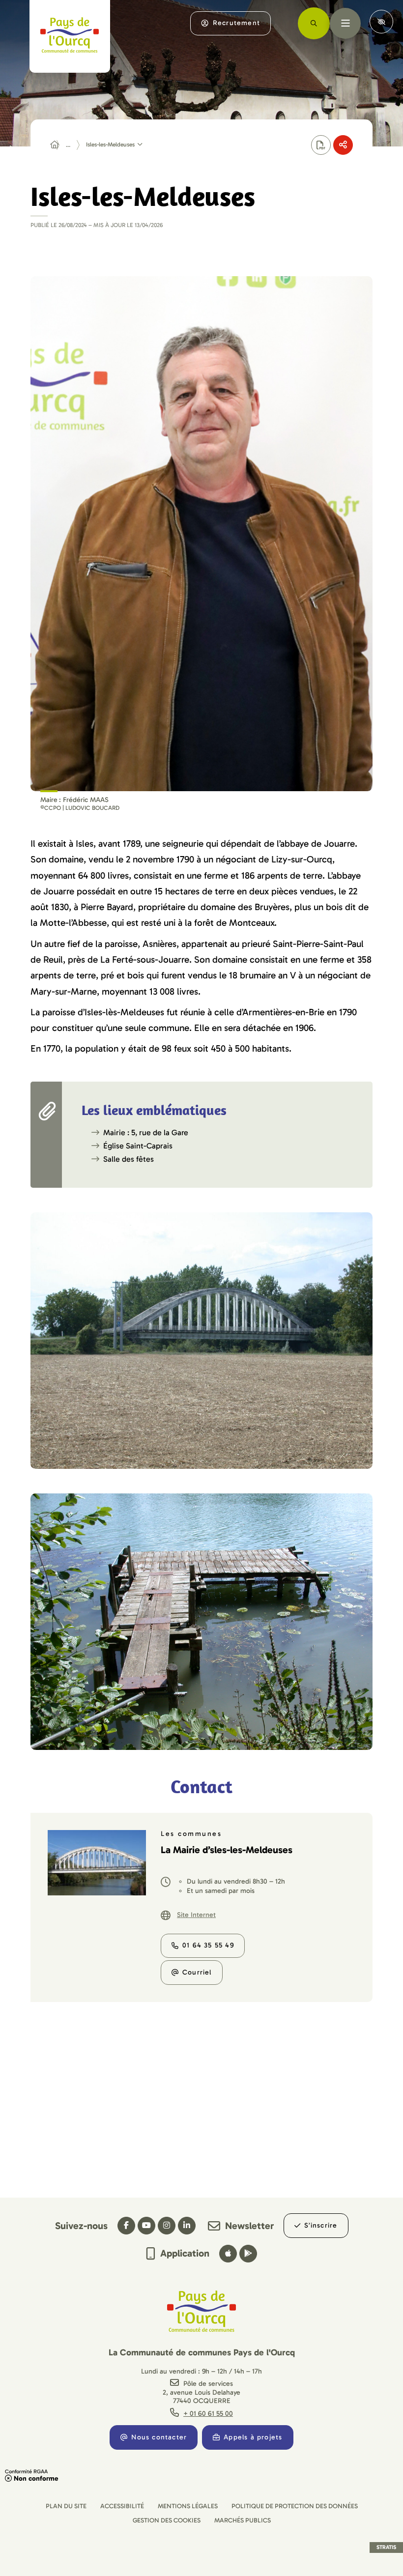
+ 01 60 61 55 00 (208, 2414)
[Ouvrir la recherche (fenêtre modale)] (314, 23)
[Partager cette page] (343, 145)
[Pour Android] (248, 2254)
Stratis (386, 2547)
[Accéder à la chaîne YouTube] (146, 2226)
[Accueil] (55, 145)
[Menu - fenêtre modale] (345, 23)
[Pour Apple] (228, 2254)
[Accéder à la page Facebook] (126, 2226)
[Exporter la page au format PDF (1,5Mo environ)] (321, 145)
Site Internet (196, 1915)
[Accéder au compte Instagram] (167, 2226)
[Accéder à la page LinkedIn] (187, 2226)
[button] (201, 533)
